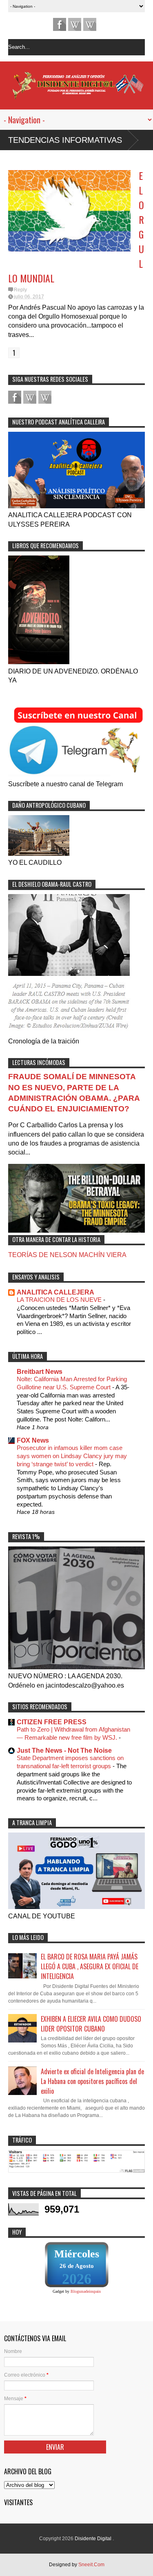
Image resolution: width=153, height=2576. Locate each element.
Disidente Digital (94, 2539)
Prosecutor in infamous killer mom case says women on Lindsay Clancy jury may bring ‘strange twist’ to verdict (72, 1456)
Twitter (90, 24)
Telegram (75, 24)
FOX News (33, 1440)
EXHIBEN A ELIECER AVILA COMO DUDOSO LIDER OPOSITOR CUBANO (91, 2024)
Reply (20, 290)
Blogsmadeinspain (86, 2291)
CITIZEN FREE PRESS (52, 1722)
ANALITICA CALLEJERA (55, 1292)
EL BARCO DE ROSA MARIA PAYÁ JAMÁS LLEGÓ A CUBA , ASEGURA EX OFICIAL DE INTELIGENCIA (90, 1966)
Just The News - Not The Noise (64, 1750)
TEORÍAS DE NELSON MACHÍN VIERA (67, 1255)
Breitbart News (40, 1372)
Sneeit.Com (91, 2565)
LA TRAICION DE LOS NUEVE (60, 1300)
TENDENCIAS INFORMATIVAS (65, 140)
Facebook (60, 24)
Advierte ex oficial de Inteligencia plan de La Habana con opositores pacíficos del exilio (92, 2081)
